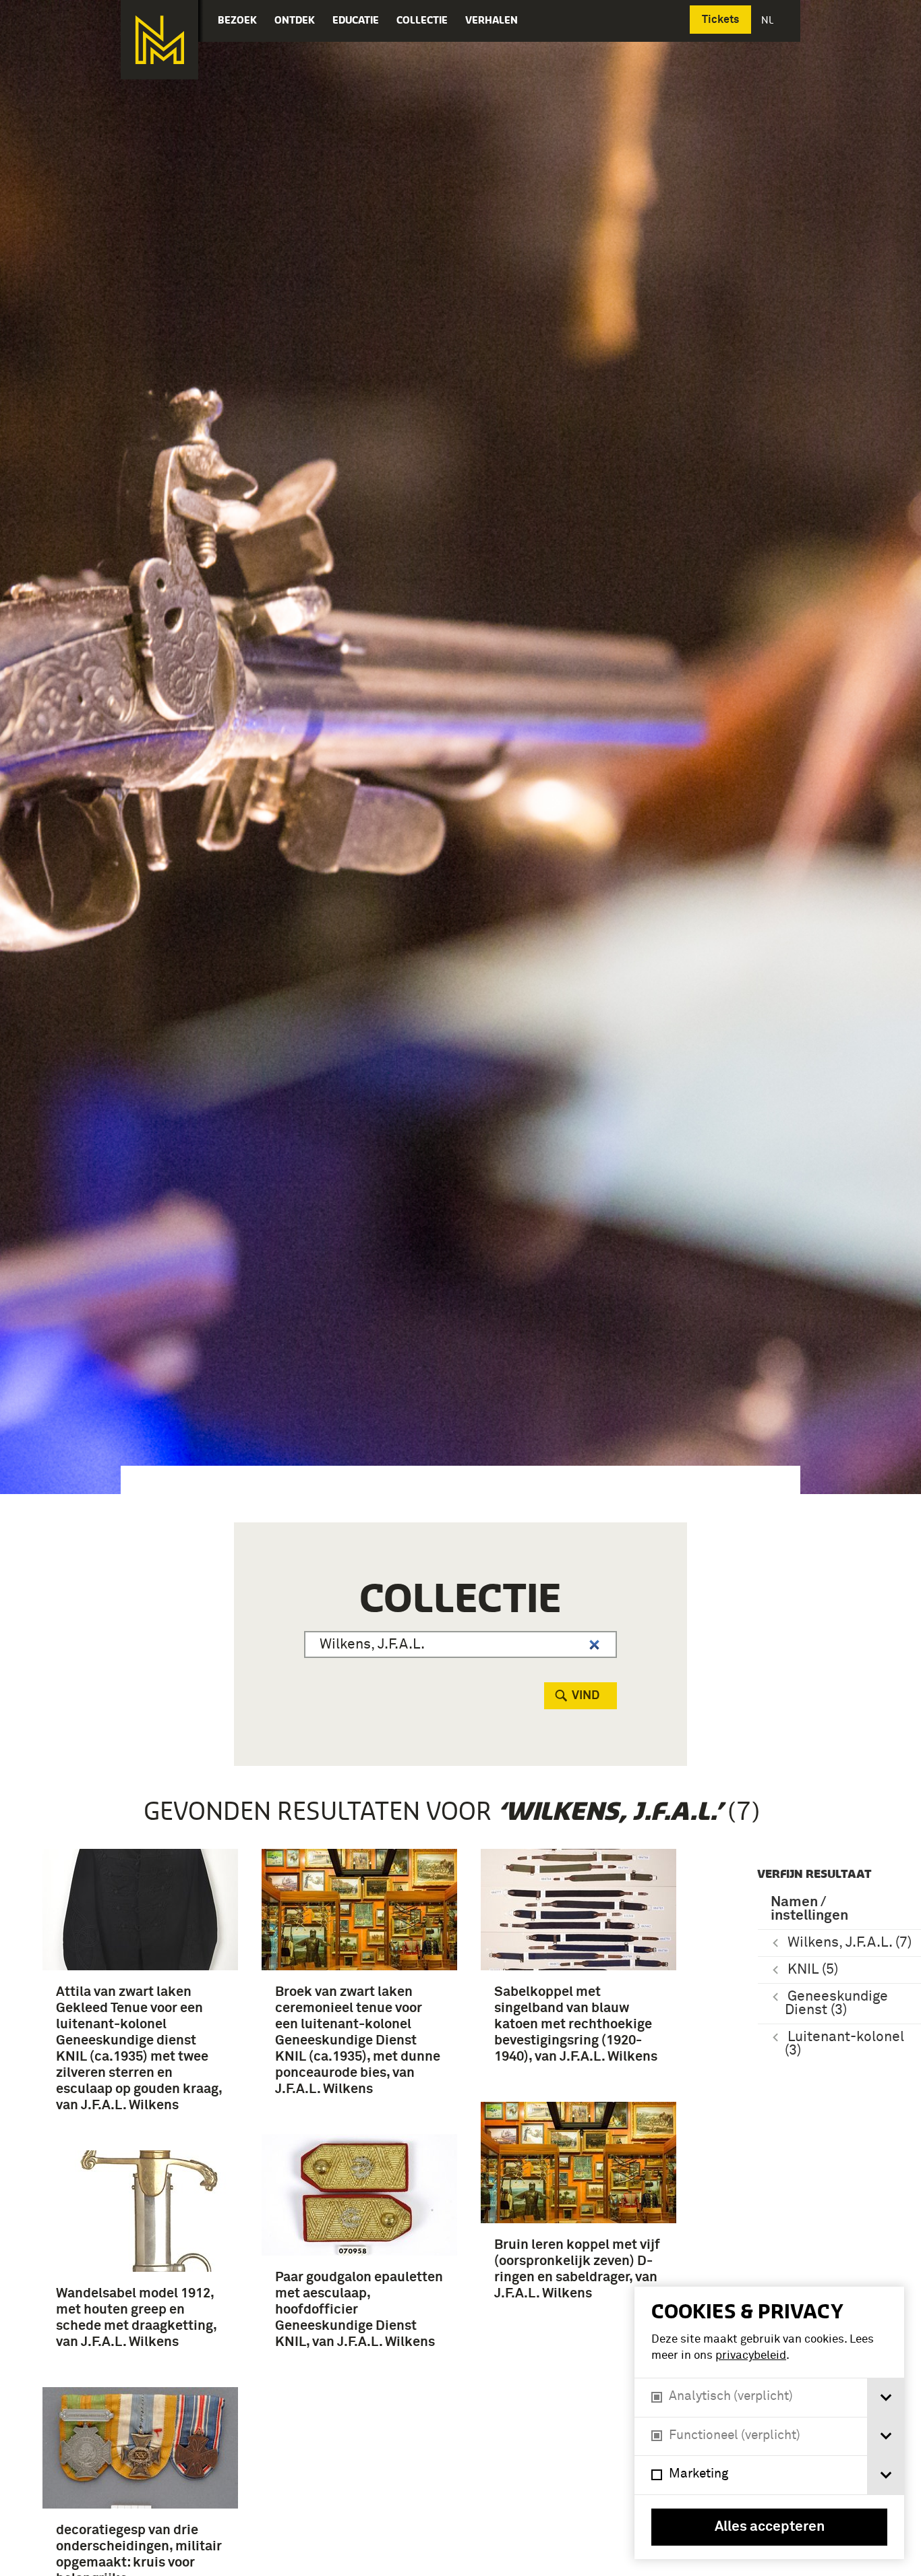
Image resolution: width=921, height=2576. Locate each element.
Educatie (356, 20)
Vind (586, 1696)
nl (769, 20)
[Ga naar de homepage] (159, 40)
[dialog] (769, 2423)
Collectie (422, 20)
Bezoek (237, 20)
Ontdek (295, 20)
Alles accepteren (770, 2527)
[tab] (886, 2398)
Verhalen (492, 20)
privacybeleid (751, 2356)
